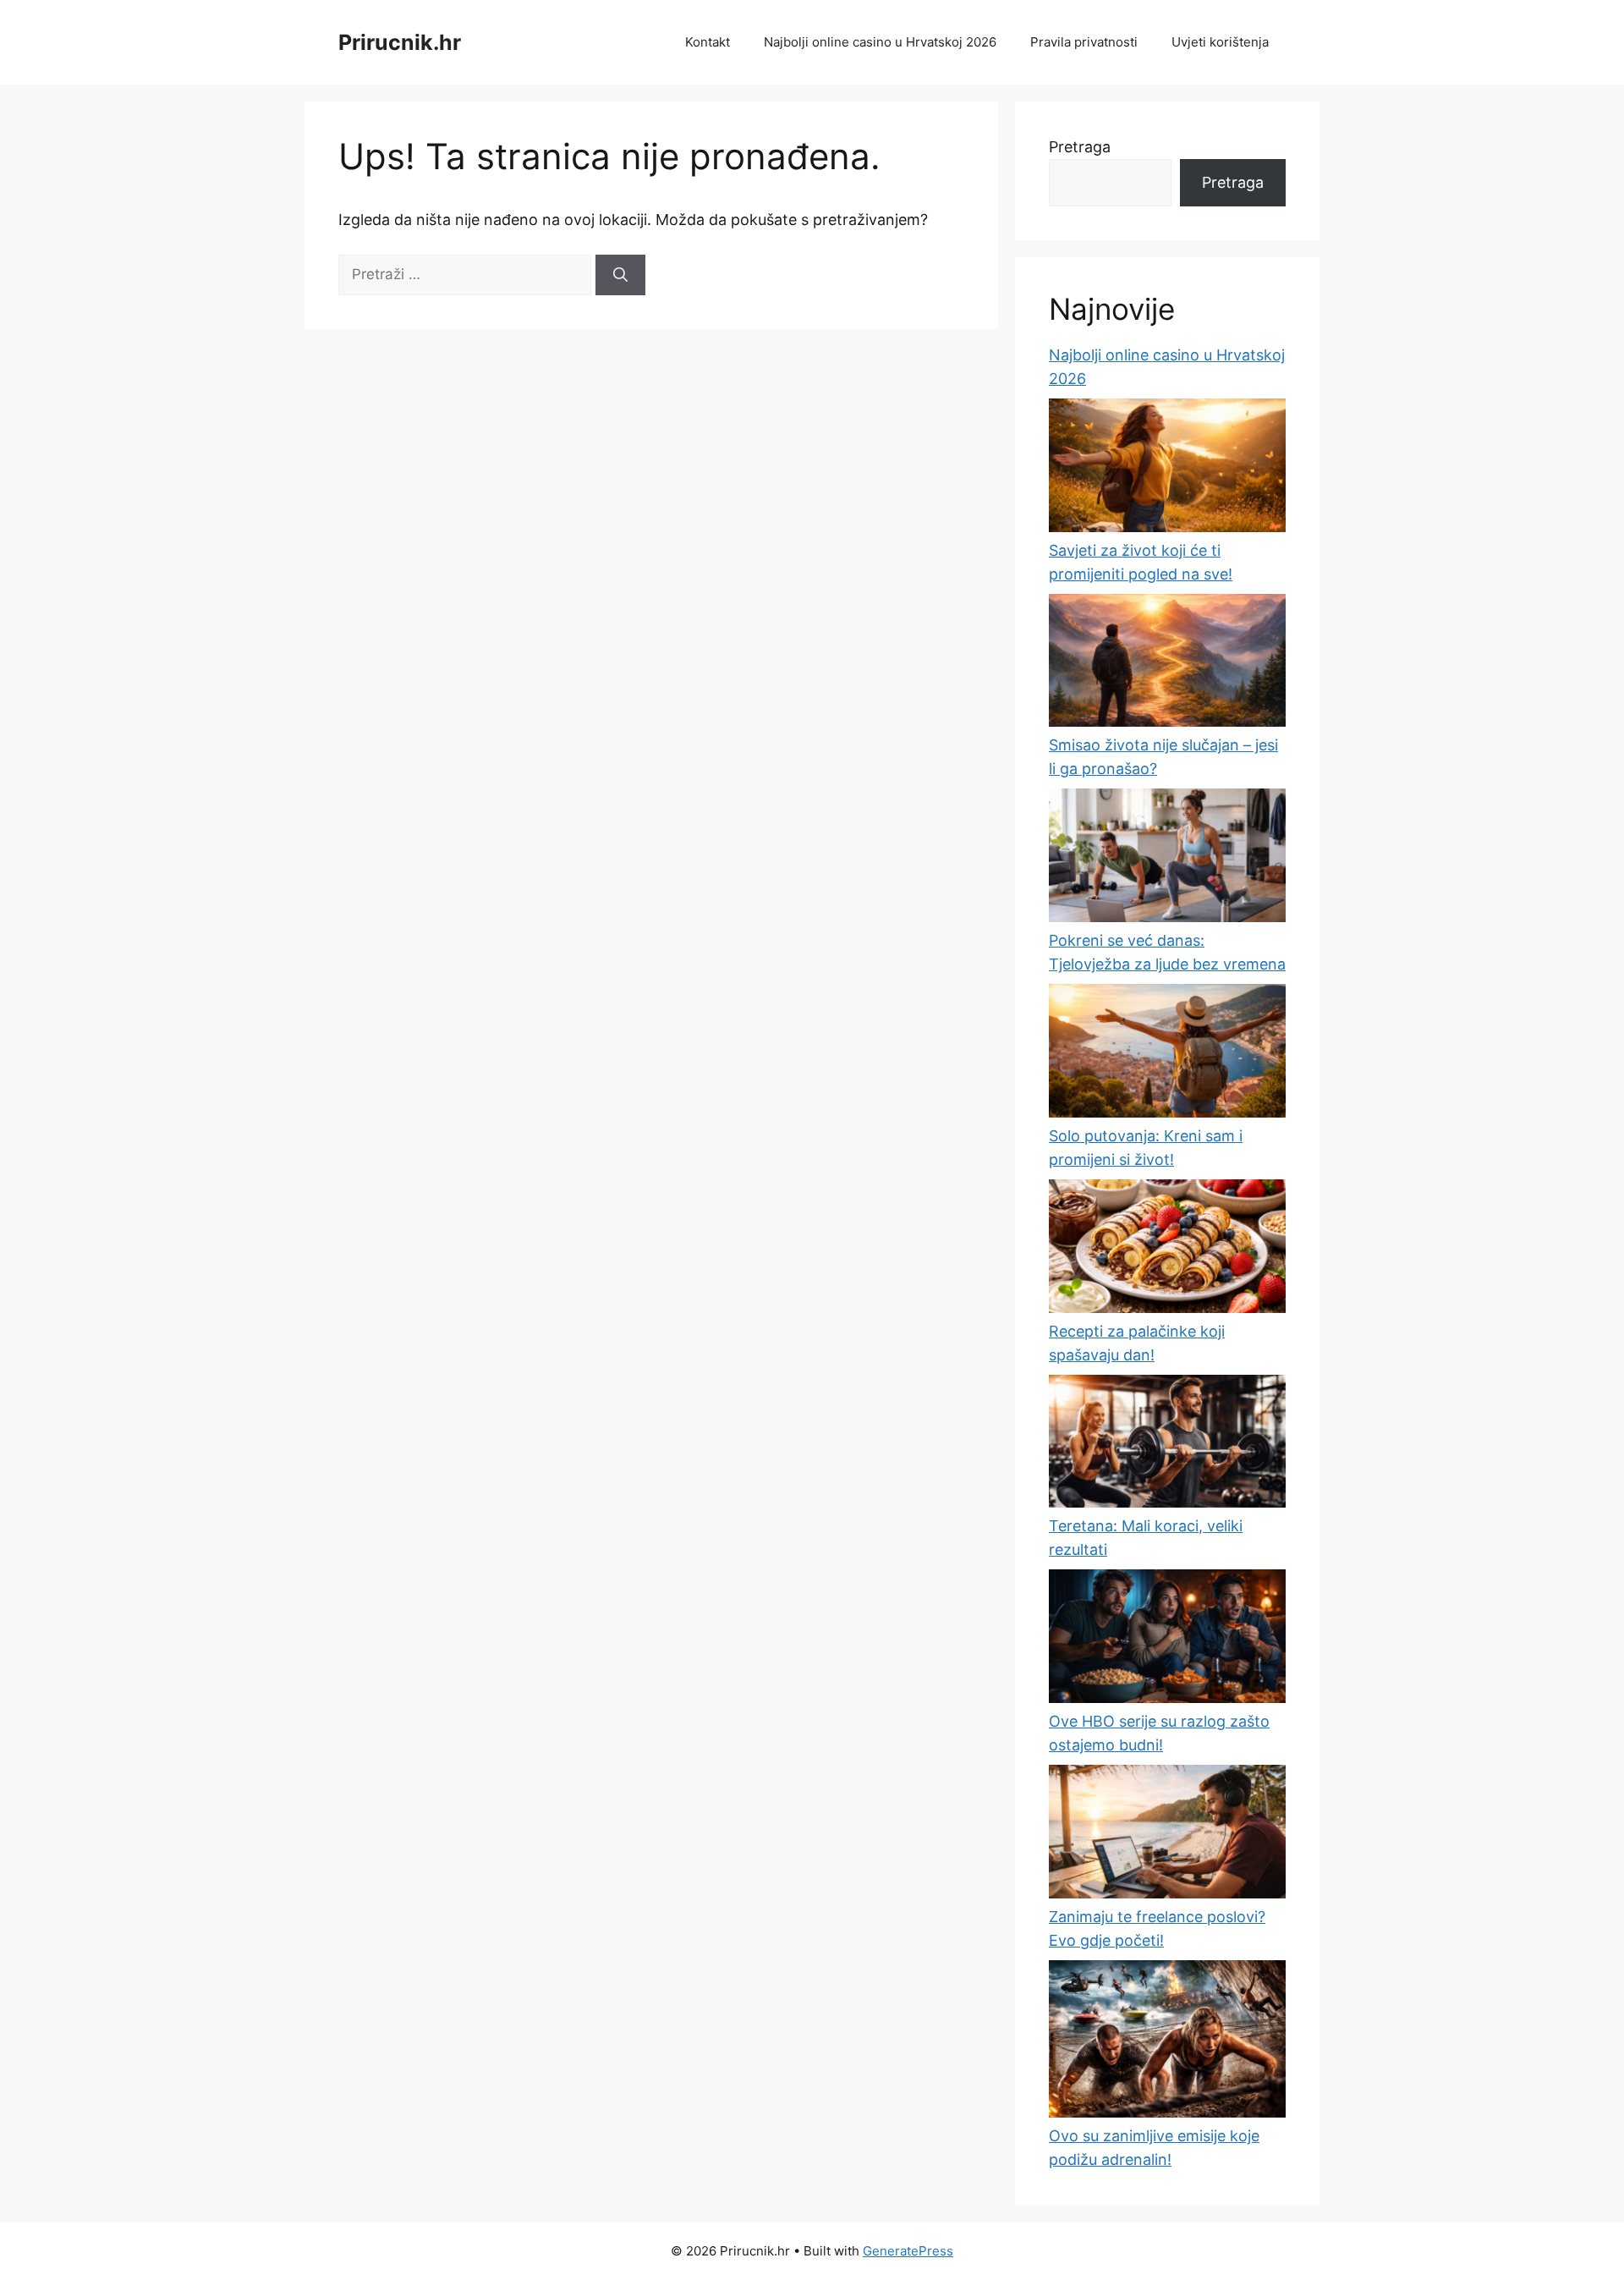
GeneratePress (908, 2251)
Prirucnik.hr (400, 42)
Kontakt (708, 42)
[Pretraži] (620, 275)
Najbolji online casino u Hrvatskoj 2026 (880, 42)
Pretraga (1080, 147)
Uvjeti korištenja (1220, 42)
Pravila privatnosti (1084, 42)
